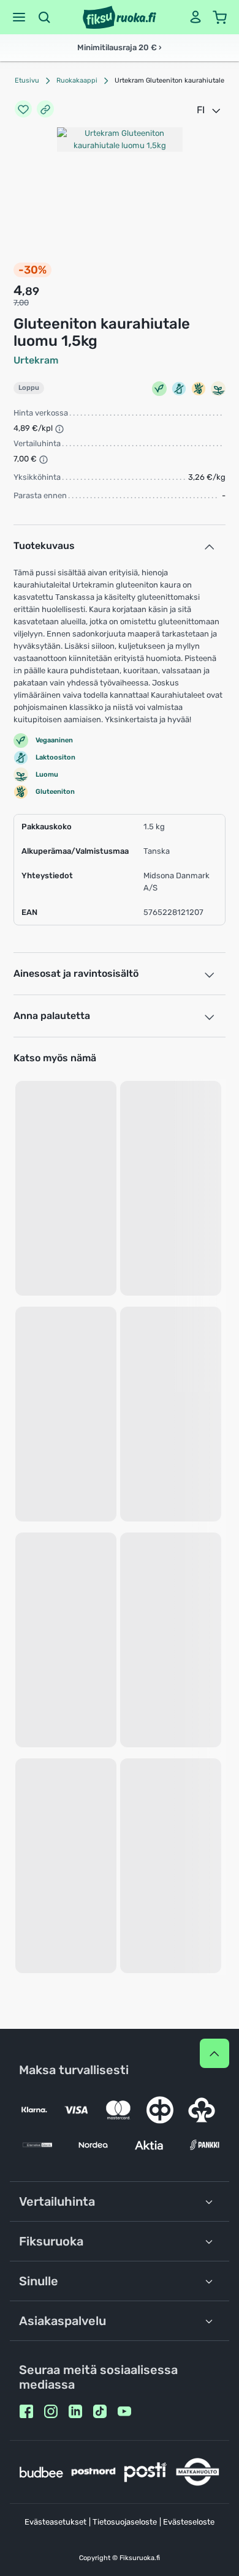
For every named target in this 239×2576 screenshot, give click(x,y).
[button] (19, 17)
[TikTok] (100, 2411)
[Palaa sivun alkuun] (214, 2053)
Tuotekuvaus (44, 546)
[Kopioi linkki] (45, 110)
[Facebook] (26, 2411)
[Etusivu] (120, 17)
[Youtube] (124, 2411)
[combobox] (210, 110)
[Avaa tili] (195, 17)
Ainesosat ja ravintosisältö (76, 973)
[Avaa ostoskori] (220, 17)
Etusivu (27, 80)
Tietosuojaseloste (125, 2522)
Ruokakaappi (77, 80)
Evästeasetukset (55, 2522)
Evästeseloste (189, 2522)
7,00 (21, 303)
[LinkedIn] (75, 2411)
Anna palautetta (52, 1016)
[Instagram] (51, 2411)
